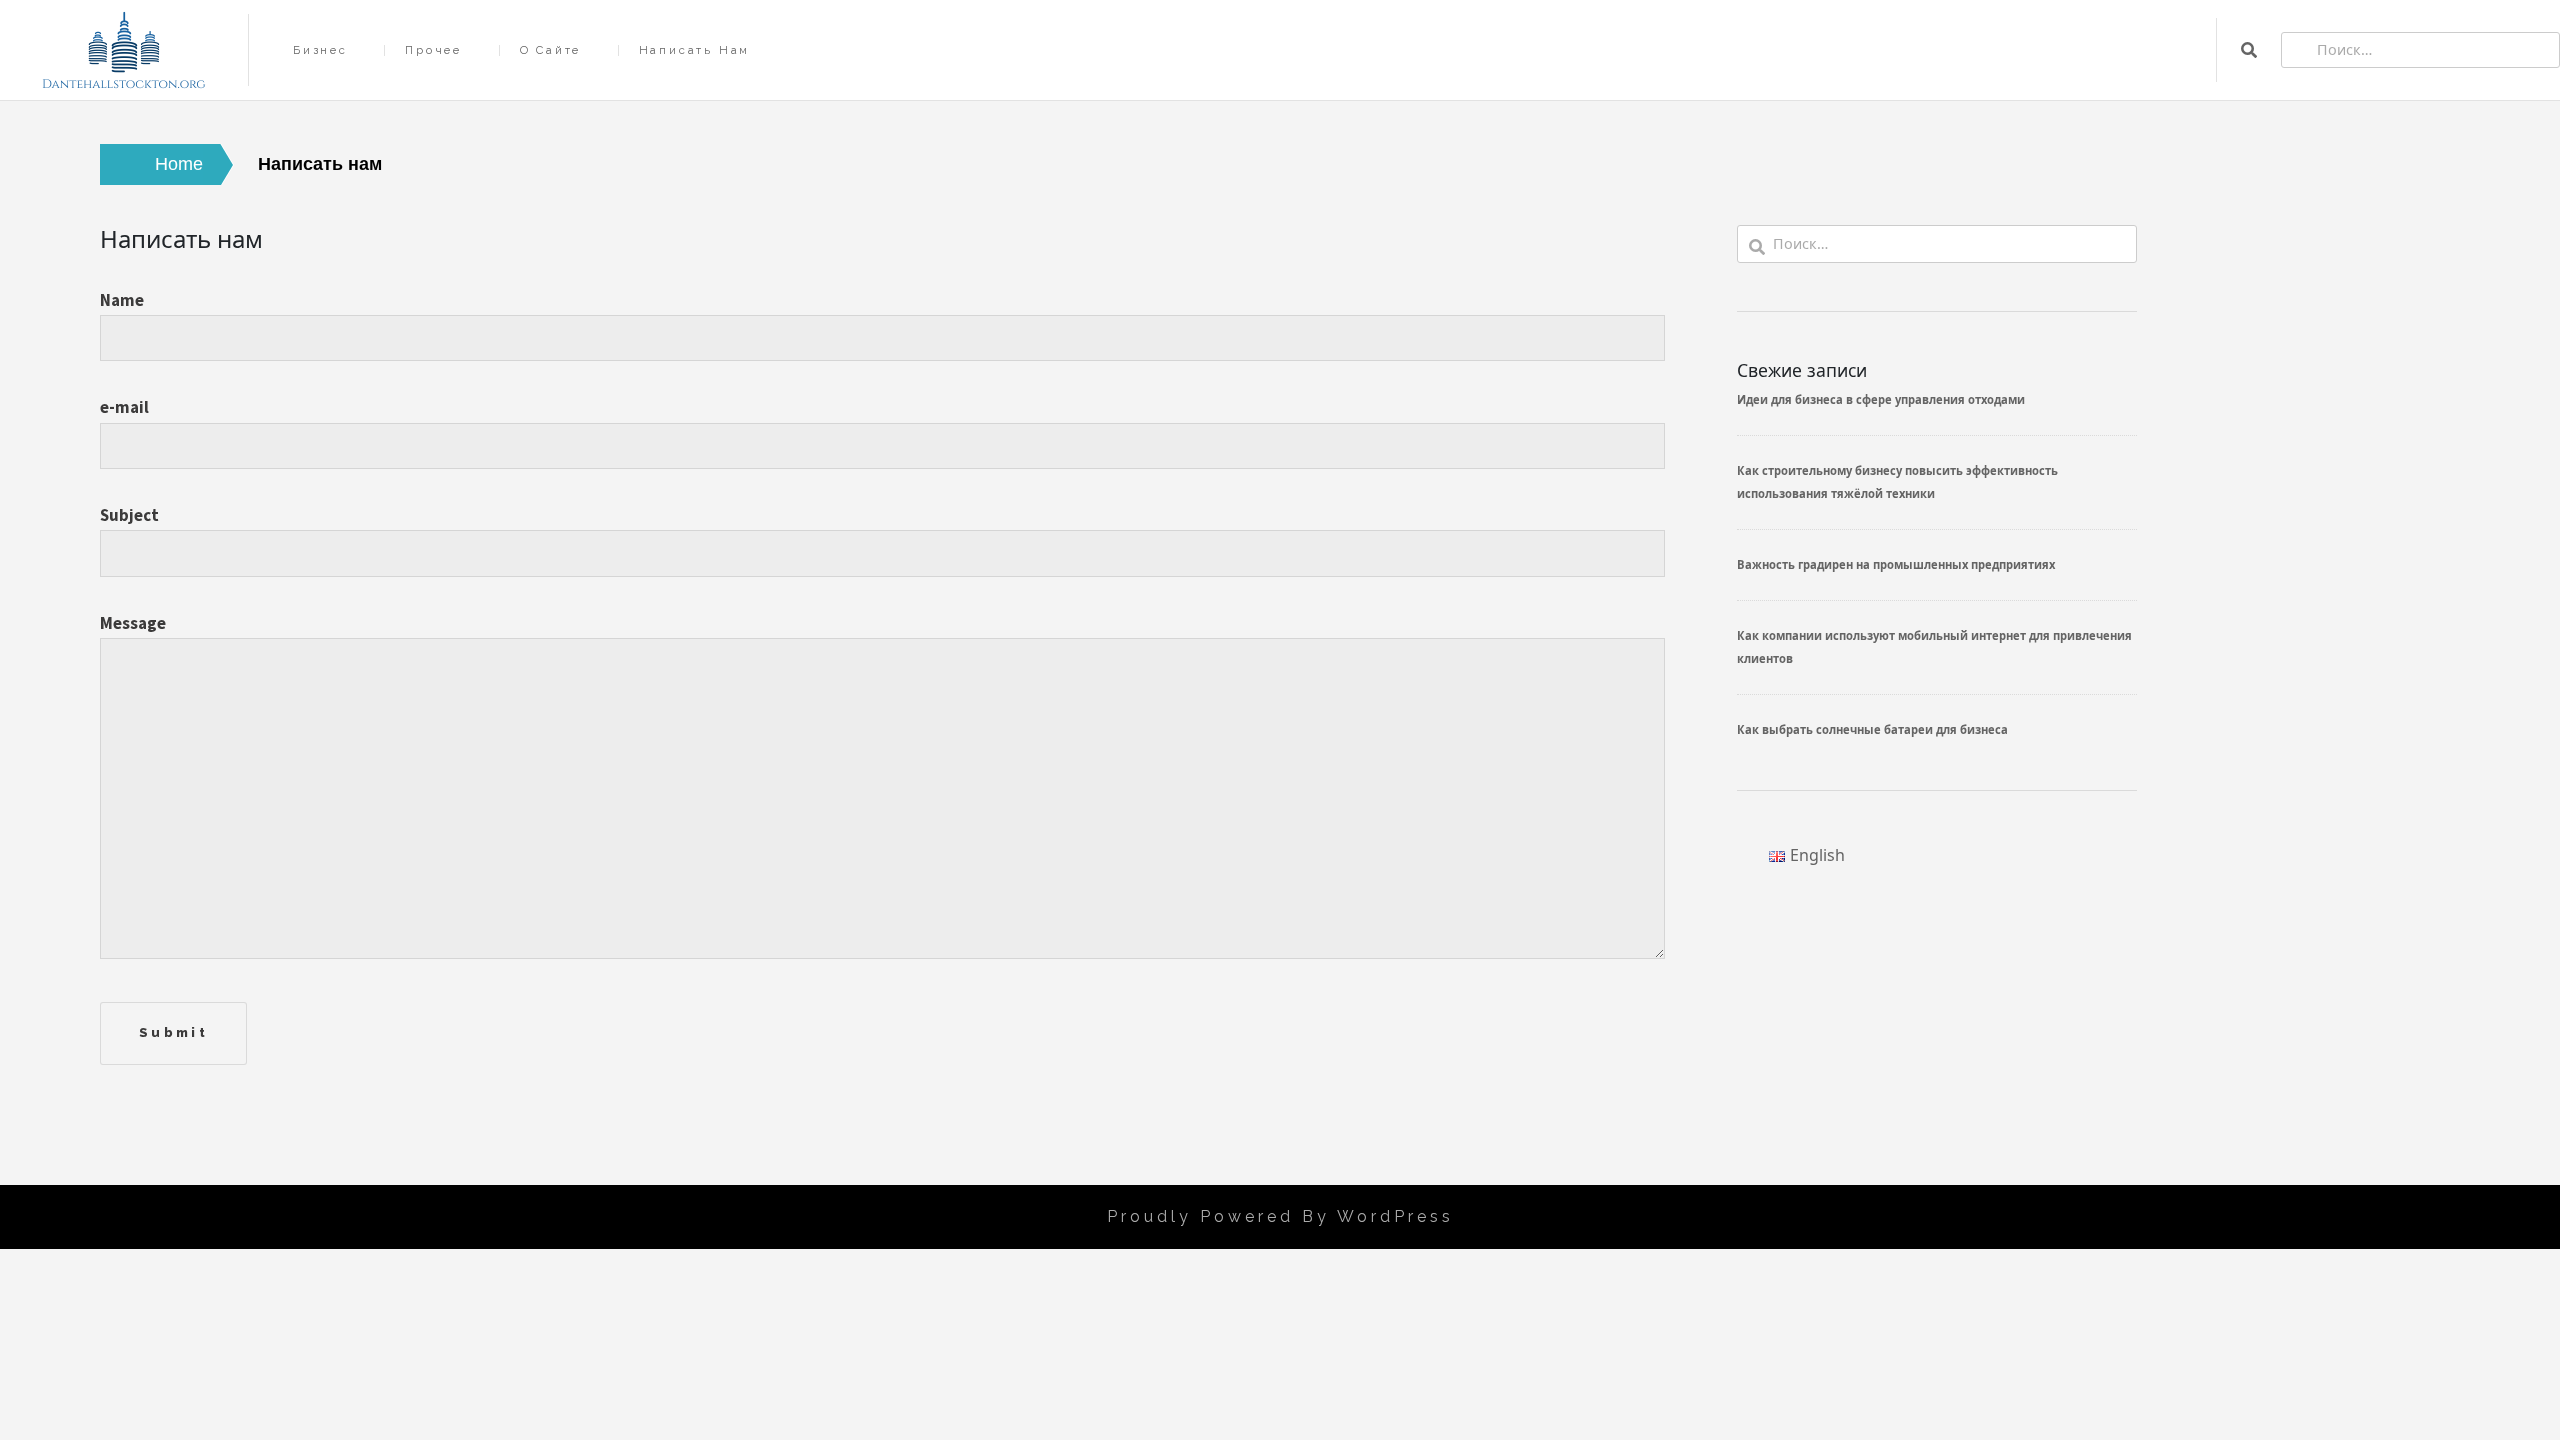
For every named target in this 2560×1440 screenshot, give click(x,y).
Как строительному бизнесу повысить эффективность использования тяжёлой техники (1897, 481)
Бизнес (320, 50)
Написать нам (695, 50)
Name (122, 300)
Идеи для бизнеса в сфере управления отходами (1881, 399)
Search (2249, 50)
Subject (129, 515)
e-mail (124, 407)
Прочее (433, 50)
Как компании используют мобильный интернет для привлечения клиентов (1934, 646)
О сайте (551, 50)
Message (133, 623)
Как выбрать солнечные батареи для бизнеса (1872, 729)
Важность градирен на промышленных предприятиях (1896, 564)
